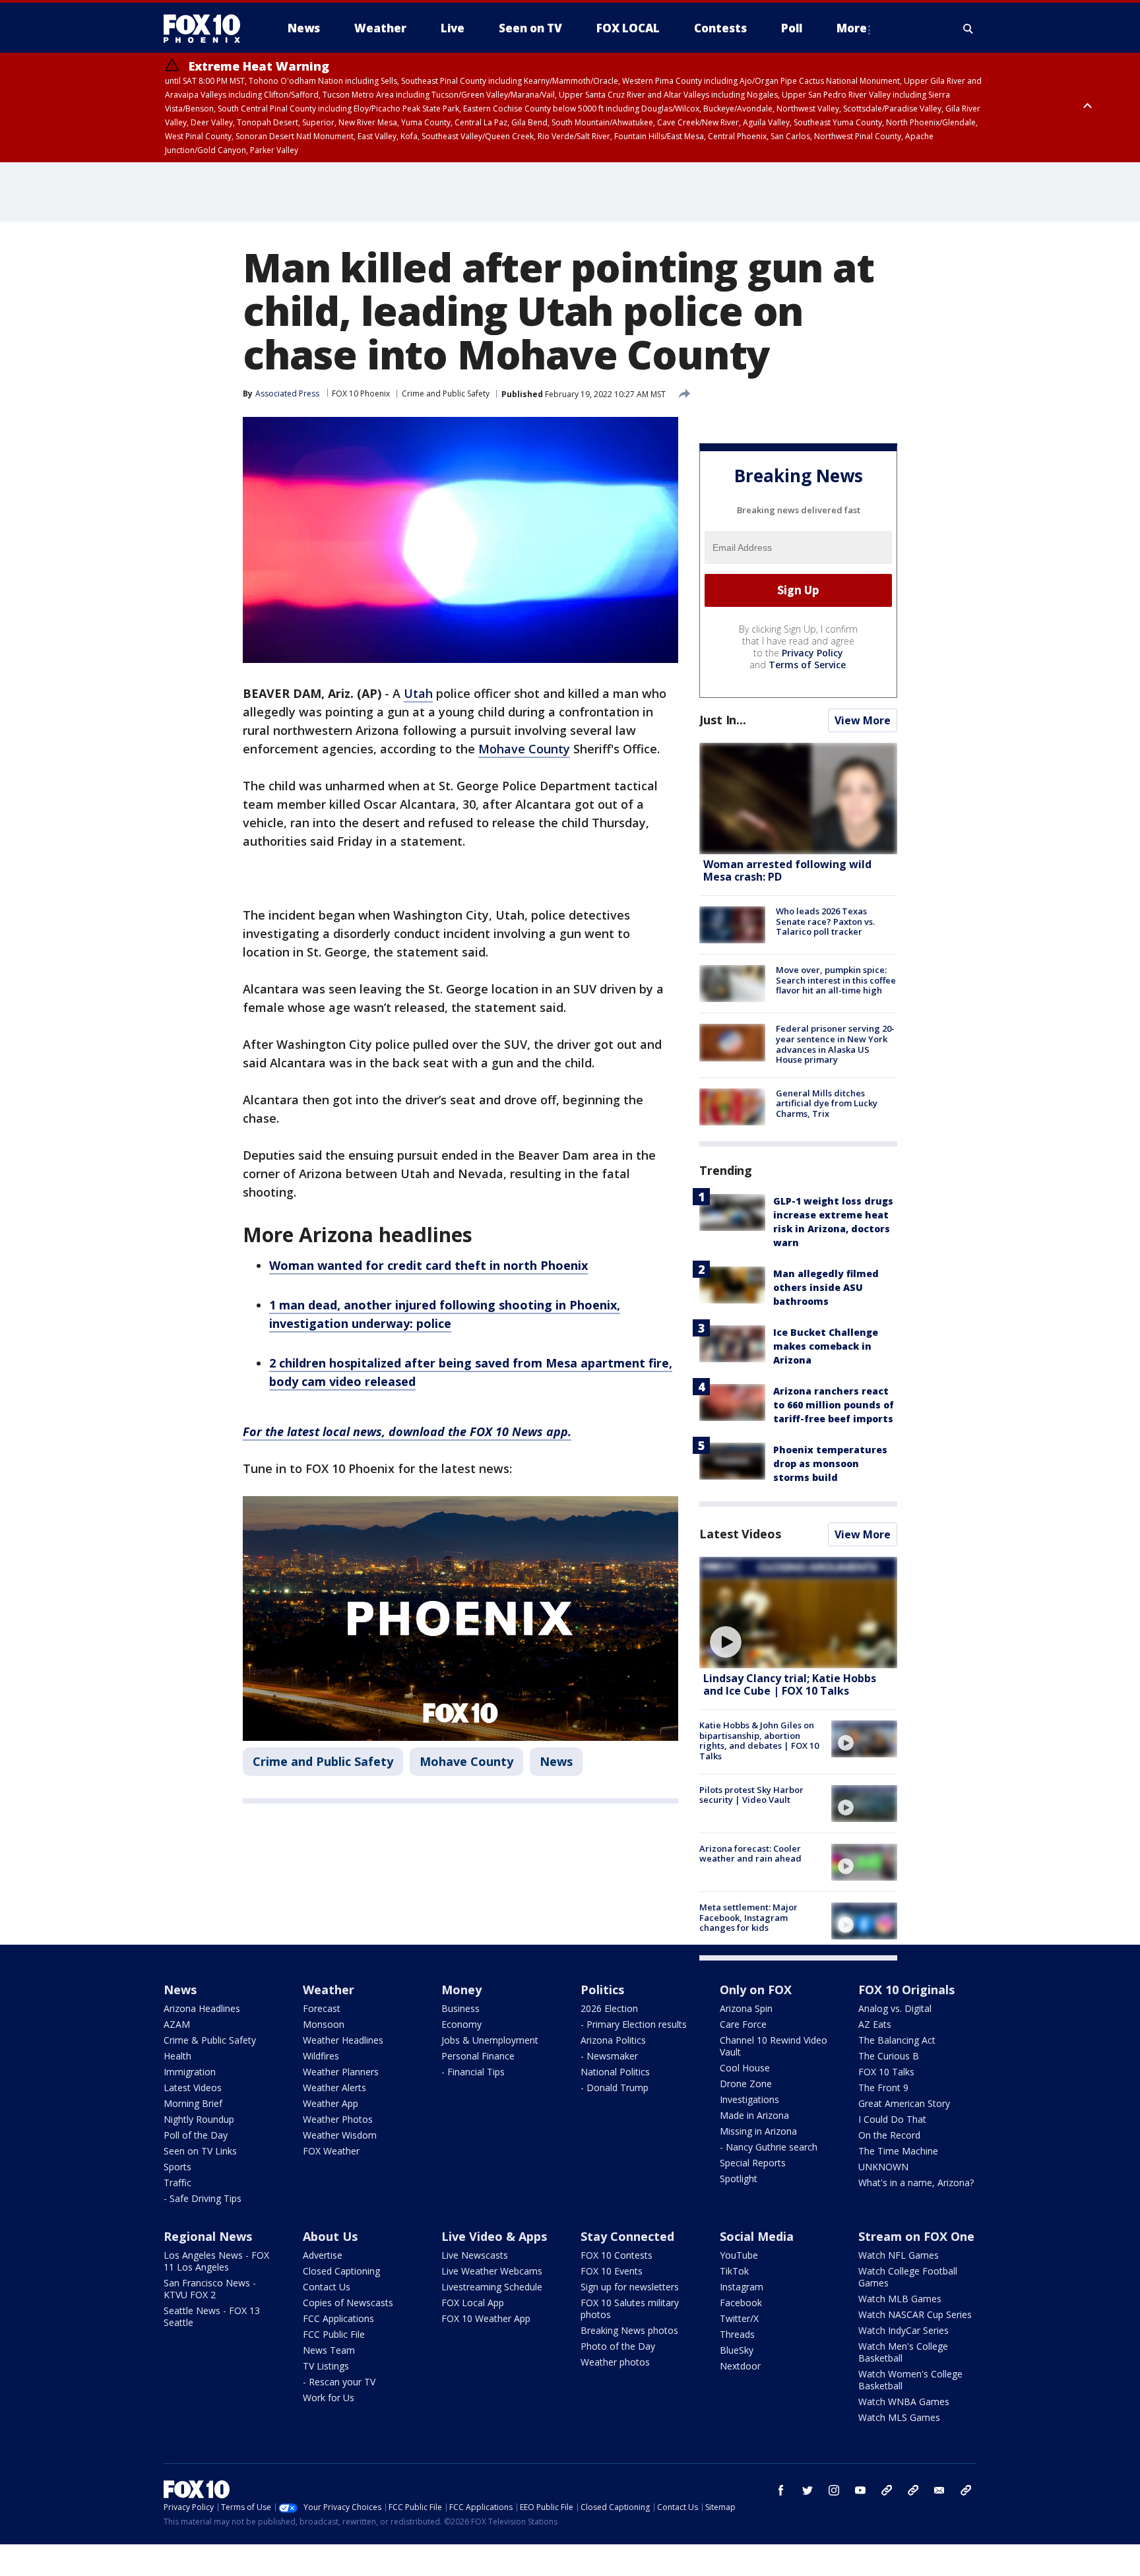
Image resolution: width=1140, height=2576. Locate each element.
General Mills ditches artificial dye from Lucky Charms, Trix (827, 1103)
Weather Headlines (343, 2040)
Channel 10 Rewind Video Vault (774, 2046)
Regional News (208, 2236)
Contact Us (327, 2287)
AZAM (177, 2024)
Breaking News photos (629, 2330)
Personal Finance (478, 2056)
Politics (602, 1990)
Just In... (723, 720)
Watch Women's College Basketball (910, 2380)
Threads (737, 2334)
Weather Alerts (334, 2088)
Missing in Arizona (758, 2131)
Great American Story (904, 2103)
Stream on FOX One (916, 2236)
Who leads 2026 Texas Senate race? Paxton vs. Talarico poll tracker (825, 921)
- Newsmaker (609, 2056)
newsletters (966, 2490)
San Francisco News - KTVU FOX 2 (210, 2289)
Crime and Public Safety (446, 393)
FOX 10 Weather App (486, 2318)
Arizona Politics (613, 2040)
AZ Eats (875, 2024)
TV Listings (326, 2366)
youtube (860, 2490)
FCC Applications (338, 2318)
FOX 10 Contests (617, 2255)
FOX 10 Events (612, 2271)
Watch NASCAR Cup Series (915, 2314)
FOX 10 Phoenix (361, 393)
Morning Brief (193, 2103)
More (852, 28)
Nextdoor (740, 2366)
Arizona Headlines (202, 2008)
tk (887, 2490)
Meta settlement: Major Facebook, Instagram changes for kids (748, 1917)
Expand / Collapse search (968, 28)
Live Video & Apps (494, 2236)
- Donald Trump (615, 2088)
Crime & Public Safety (210, 2040)
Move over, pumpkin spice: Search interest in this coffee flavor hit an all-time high (836, 980)
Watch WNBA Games (904, 2402)
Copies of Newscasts (348, 2303)
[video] (798, 1613)
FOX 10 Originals (906, 1990)
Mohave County (524, 749)
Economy (461, 2024)
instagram (834, 2490)
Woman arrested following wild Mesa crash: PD (787, 870)
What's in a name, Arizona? (916, 2183)
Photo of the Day (618, 2346)
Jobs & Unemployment (490, 2040)
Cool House (745, 2068)
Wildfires (321, 2056)
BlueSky (737, 2350)
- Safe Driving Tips (203, 2198)
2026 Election (609, 2008)
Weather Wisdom (340, 2135)
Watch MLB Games (900, 2299)
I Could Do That (892, 2119)
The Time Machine (898, 2151)
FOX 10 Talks (886, 2072)
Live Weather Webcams (492, 2271)
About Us (330, 2236)
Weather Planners (341, 2072)
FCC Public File (334, 2334)
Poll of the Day (196, 2135)
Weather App (331, 2103)
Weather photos (615, 2362)
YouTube (739, 2255)
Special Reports (753, 2163)
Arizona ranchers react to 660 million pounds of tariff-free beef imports (834, 1405)
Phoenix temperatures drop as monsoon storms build (830, 1463)
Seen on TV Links (200, 2151)
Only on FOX (756, 1990)
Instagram (742, 2287)
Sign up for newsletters (630, 2287)
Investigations (749, 2099)
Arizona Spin (746, 2008)
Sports (177, 2167)
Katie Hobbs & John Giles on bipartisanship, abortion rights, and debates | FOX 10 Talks (759, 1741)
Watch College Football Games (908, 2277)
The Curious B (889, 2056)
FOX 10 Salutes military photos (630, 2309)
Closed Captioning (341, 2271)
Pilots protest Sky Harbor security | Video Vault (751, 1795)
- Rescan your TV (339, 2382)
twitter (807, 2490)
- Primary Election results (634, 2024)
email (939, 2490)
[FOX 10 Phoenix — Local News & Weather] (207, 28)
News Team (329, 2350)
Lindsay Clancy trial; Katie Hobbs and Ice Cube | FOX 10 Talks (790, 1684)
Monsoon (324, 2024)
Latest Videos (740, 1534)
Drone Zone (746, 2084)
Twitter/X (739, 2318)
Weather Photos (338, 2119)
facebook (781, 2490)
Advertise (323, 2255)
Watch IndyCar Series (903, 2330)
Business (460, 2008)
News (556, 1761)
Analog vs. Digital (895, 2008)
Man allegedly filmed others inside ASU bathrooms (826, 1287)
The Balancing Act (897, 2040)
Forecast (322, 2008)
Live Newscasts (475, 2255)
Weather (329, 1990)
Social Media (757, 2236)
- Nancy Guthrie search (769, 2147)
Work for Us (329, 2398)
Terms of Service (807, 665)
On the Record (889, 2135)
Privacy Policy (812, 653)
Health (177, 2056)
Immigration (190, 2072)
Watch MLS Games (899, 2417)
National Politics (615, 2072)
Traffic (177, 2183)
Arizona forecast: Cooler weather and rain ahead (750, 1854)
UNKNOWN (883, 2167)
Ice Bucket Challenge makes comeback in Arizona (826, 1346)
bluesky (913, 2490)
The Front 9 (883, 2088)
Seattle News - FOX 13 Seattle (212, 2316)
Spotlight (739, 2179)
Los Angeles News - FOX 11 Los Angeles (216, 2261)
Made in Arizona (754, 2115)
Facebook (741, 2303)
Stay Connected (627, 2236)
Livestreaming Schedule (492, 2287)
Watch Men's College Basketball (903, 2352)
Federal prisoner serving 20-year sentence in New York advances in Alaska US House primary (835, 1044)
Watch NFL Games (899, 2255)
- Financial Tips (473, 2072)
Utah (418, 693)
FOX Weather (331, 2151)
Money (461, 1990)
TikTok (734, 2271)
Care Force (743, 2024)
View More (863, 720)
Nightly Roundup (199, 2119)
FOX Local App (473, 2303)
